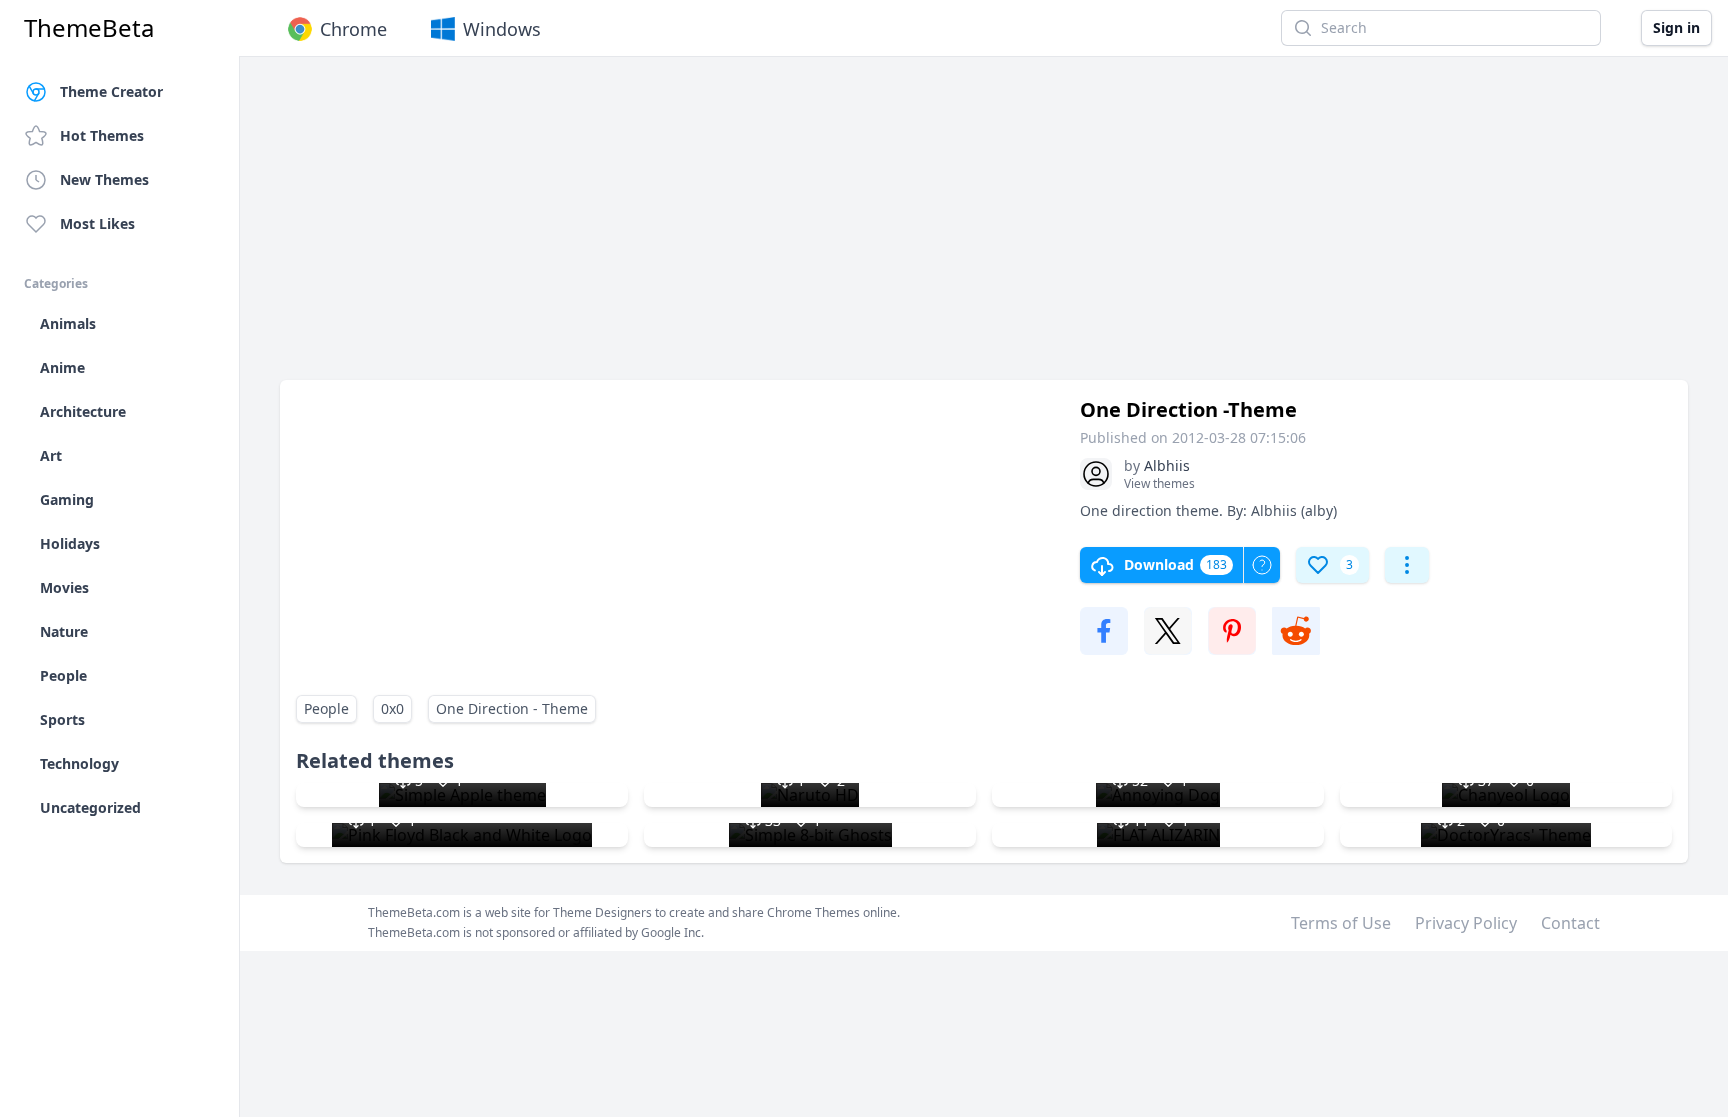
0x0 (392, 708)
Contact (1570, 923)
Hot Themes (102, 135)
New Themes (104, 179)
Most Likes (97, 223)
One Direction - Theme (512, 708)
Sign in (1676, 27)
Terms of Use (1341, 923)
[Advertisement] (880, 228)
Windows (502, 29)
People (326, 708)
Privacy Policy (1466, 923)
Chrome (353, 29)
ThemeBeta (89, 28)
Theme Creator (111, 91)
